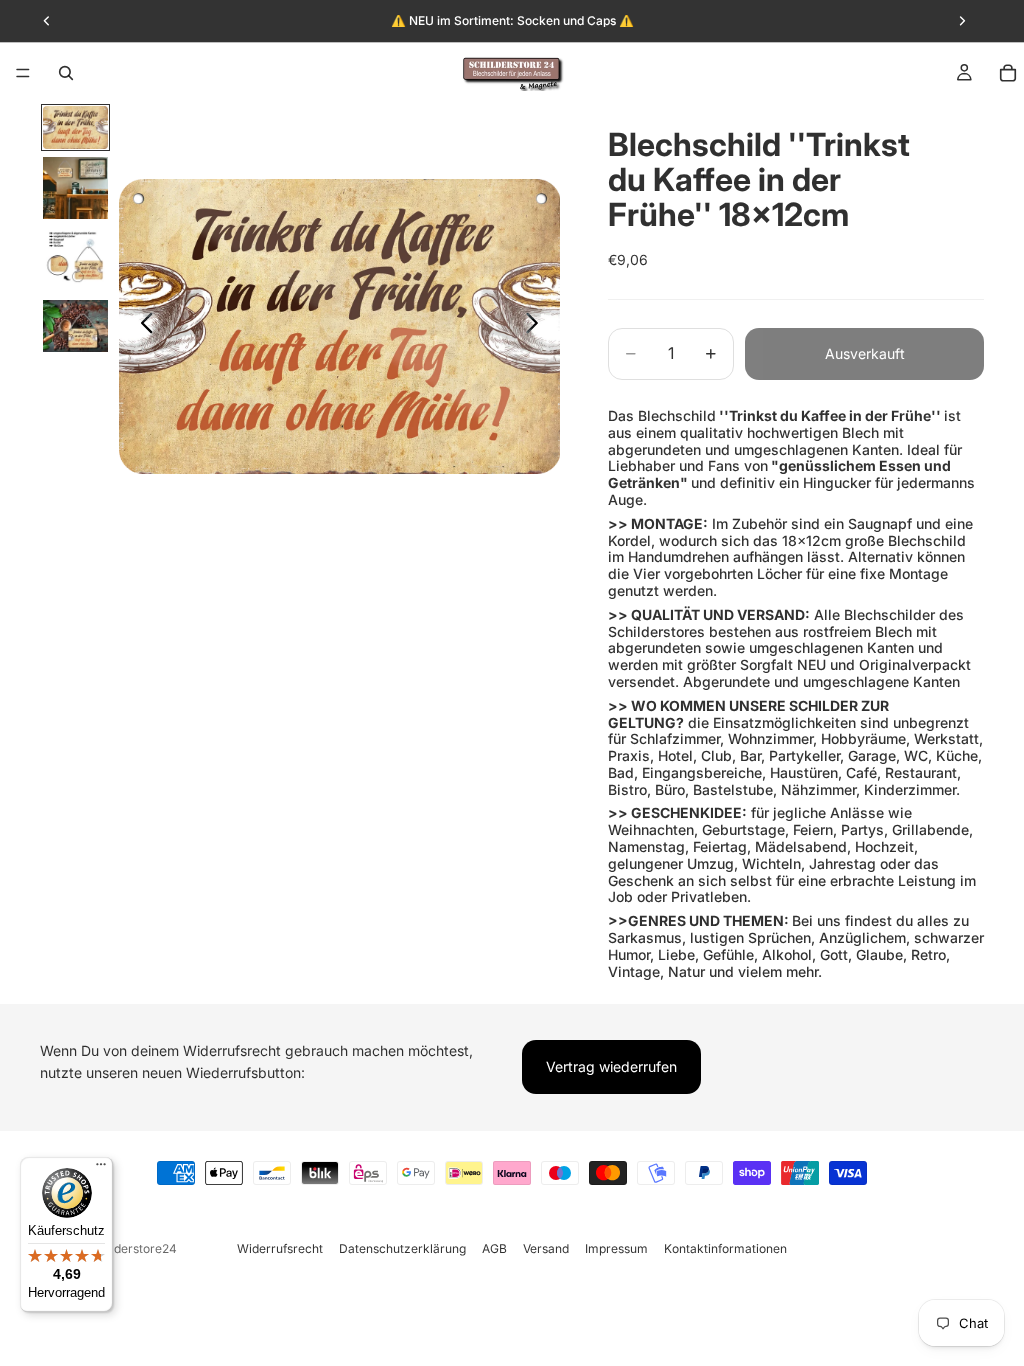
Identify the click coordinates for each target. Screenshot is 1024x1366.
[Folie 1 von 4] (75, 127)
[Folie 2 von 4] (75, 188)
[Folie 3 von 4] (75, 260)
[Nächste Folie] (537, 326)
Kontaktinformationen (725, 1248)
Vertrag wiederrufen (611, 1066)
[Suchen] (66, 73)
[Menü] (23, 73)
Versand (546, 1248)
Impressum (616, 1248)
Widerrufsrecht (280, 1248)
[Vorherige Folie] (141, 326)
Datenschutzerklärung (402, 1248)
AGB (494, 1248)
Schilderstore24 (131, 1248)
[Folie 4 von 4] (75, 326)
